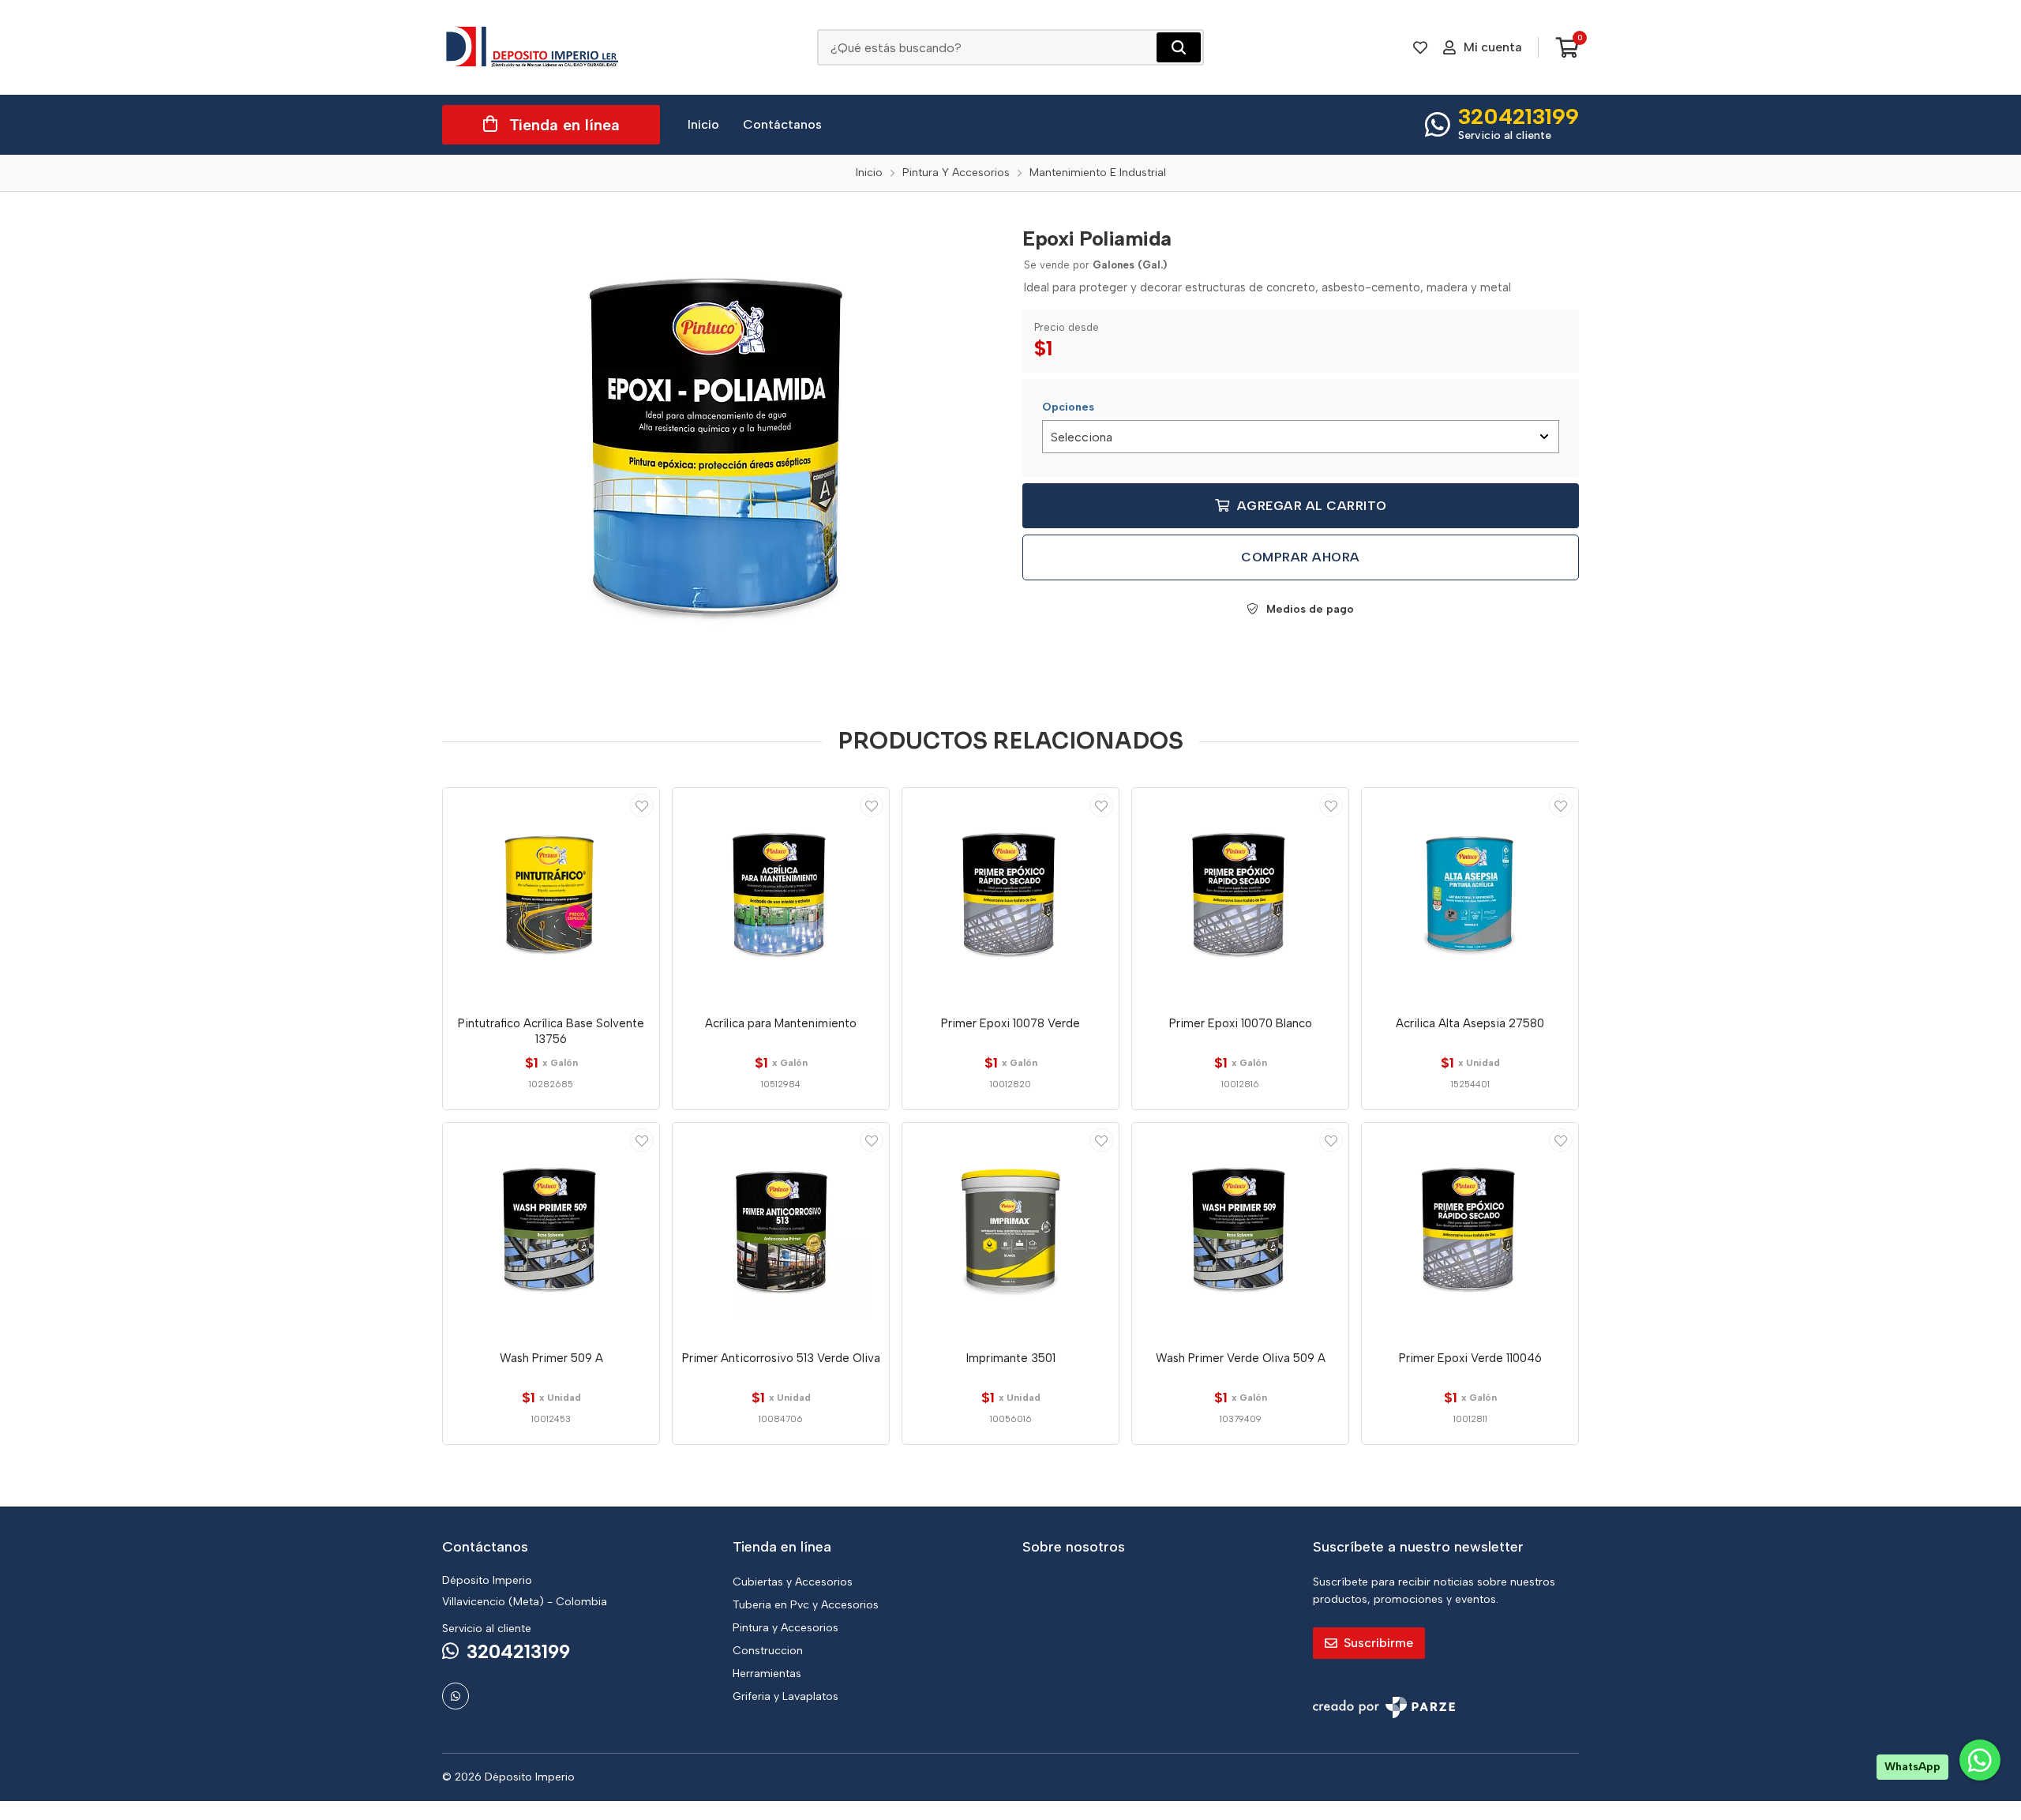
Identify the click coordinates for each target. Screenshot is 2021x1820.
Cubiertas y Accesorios (793, 1582)
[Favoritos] (1420, 47)
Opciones (1068, 407)
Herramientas (767, 1674)
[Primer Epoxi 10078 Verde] (1010, 896)
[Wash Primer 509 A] (551, 1231)
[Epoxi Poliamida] (721, 452)
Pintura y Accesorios (786, 1628)
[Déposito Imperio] (533, 47)
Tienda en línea (564, 125)
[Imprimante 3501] (1010, 1231)
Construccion (768, 1651)
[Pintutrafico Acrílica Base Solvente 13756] (551, 896)
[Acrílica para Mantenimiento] (781, 896)
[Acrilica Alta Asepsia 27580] (1470, 896)
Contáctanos (782, 124)
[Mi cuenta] (642, 805)
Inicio (703, 124)
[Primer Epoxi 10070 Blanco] (1240, 896)
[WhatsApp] (456, 1696)
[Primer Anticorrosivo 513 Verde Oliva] (781, 1231)
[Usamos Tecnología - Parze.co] (1384, 1707)
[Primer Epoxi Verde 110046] (1470, 1231)
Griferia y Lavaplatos (786, 1696)
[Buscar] (1179, 47)
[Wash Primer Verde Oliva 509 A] (1240, 1231)
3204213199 (1519, 116)
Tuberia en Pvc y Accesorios (806, 1605)
